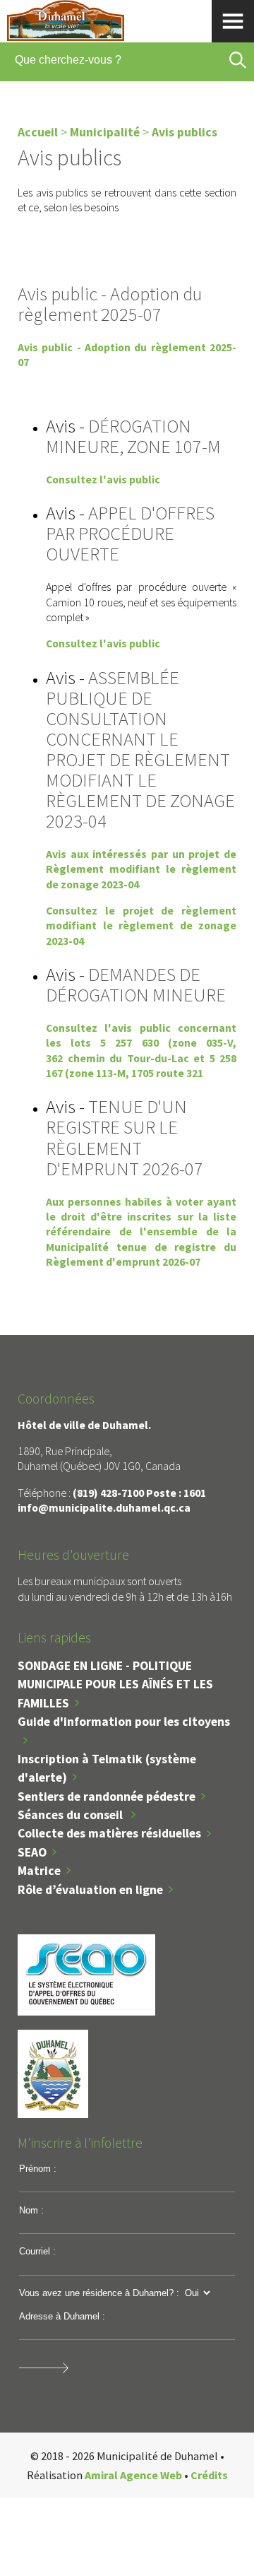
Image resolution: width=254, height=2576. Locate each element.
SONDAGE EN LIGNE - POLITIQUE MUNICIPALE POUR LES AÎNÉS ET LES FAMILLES (115, 1684)
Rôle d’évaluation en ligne (90, 1890)
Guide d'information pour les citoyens (124, 1722)
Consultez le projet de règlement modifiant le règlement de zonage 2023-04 (141, 925)
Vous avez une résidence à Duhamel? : (99, 2293)
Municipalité (105, 132)
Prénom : (38, 2169)
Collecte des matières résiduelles (109, 1833)
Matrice (39, 1871)
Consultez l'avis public (103, 479)
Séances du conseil (72, 1815)
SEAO (32, 1852)
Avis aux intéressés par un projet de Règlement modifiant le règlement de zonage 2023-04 (141, 869)
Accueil (38, 132)
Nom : (31, 2210)
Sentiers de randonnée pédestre (107, 1796)
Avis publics (185, 132)
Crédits (209, 2475)
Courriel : (37, 2251)
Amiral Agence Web (133, 2475)
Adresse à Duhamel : (62, 2316)
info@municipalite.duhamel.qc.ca (104, 1507)
